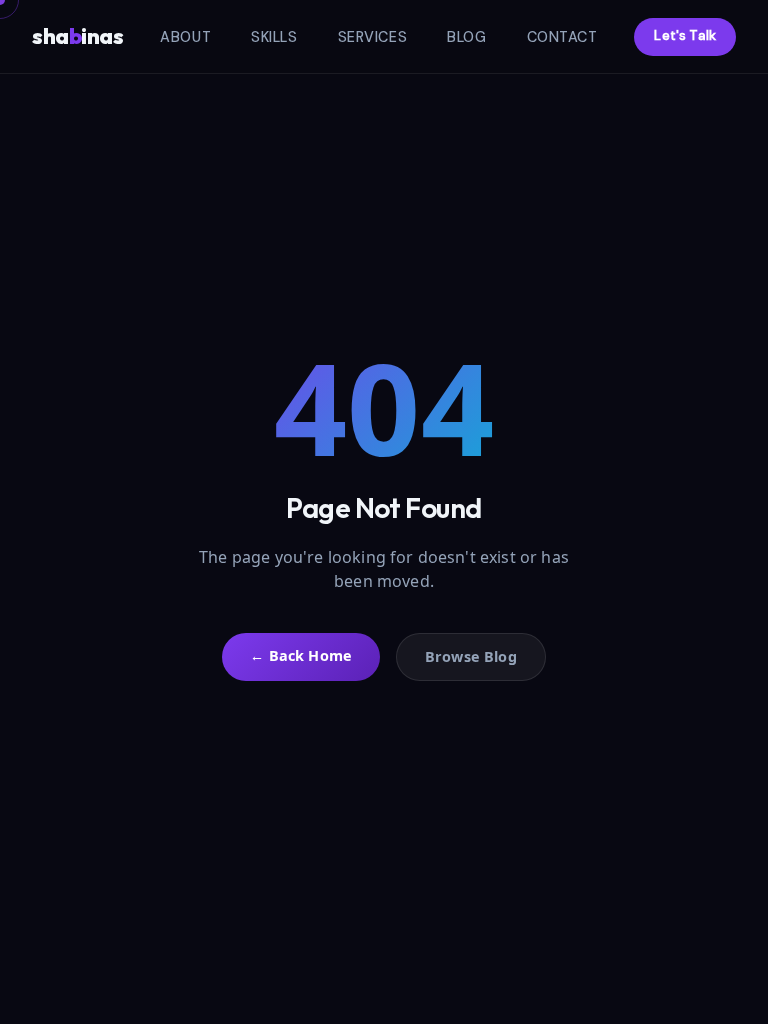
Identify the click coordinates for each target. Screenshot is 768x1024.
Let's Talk (685, 35)
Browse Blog (471, 656)
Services (373, 37)
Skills (274, 37)
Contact (562, 37)
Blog (466, 37)
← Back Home (301, 655)
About (185, 37)
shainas (77, 36)
